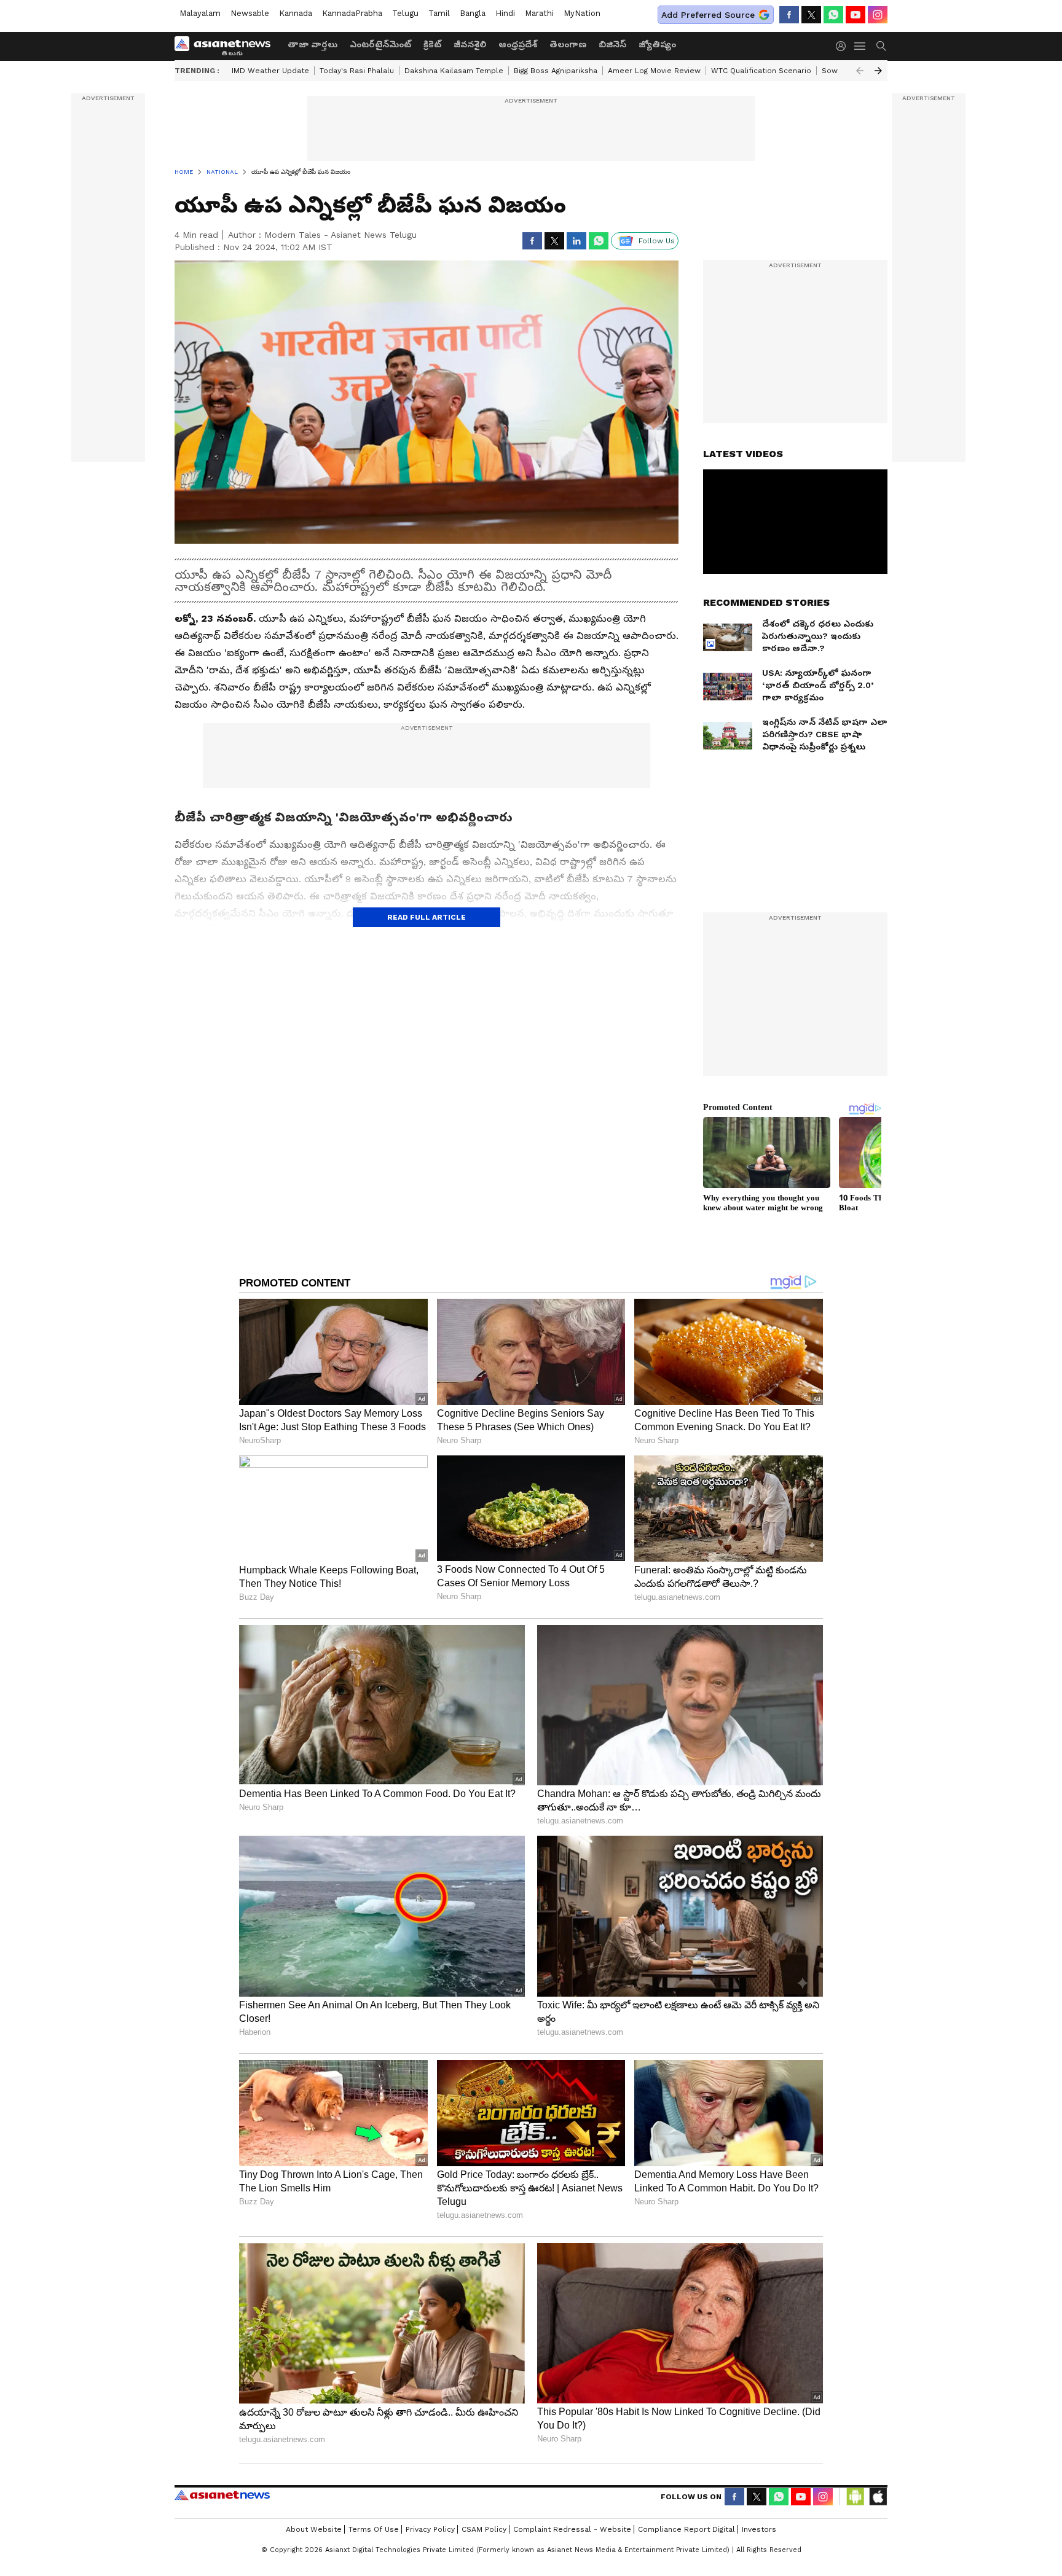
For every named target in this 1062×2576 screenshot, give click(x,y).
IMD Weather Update (270, 71)
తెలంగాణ (568, 44)
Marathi (539, 13)
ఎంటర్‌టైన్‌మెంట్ (380, 44)
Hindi (505, 13)
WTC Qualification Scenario (761, 71)
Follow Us (657, 241)
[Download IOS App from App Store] (878, 2497)
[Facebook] (789, 15)
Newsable (250, 13)
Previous (860, 71)
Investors (759, 2529)
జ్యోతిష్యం (657, 44)
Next (878, 71)
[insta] (878, 15)
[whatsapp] (833, 15)
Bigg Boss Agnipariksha (556, 71)
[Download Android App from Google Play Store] (855, 2497)
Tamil (439, 13)
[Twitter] (811, 15)
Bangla (473, 13)
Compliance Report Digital (686, 2529)
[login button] (844, 46)
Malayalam (200, 13)
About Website (314, 2529)
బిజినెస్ (612, 44)
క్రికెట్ (432, 44)
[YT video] (855, 15)
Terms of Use (374, 2529)
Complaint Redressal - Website (572, 2529)
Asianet (222, 2495)
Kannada (296, 13)
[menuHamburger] (860, 46)
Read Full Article (427, 917)
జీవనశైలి (470, 44)
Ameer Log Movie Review (654, 71)
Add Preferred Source (708, 15)
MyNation (582, 13)
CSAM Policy (484, 2529)
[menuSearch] (881, 46)
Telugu (405, 13)
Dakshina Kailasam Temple (454, 71)
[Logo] (227, 46)
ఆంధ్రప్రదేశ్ (518, 44)
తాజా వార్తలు (313, 44)
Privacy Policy (430, 2529)
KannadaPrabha (352, 13)
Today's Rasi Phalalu (357, 71)
